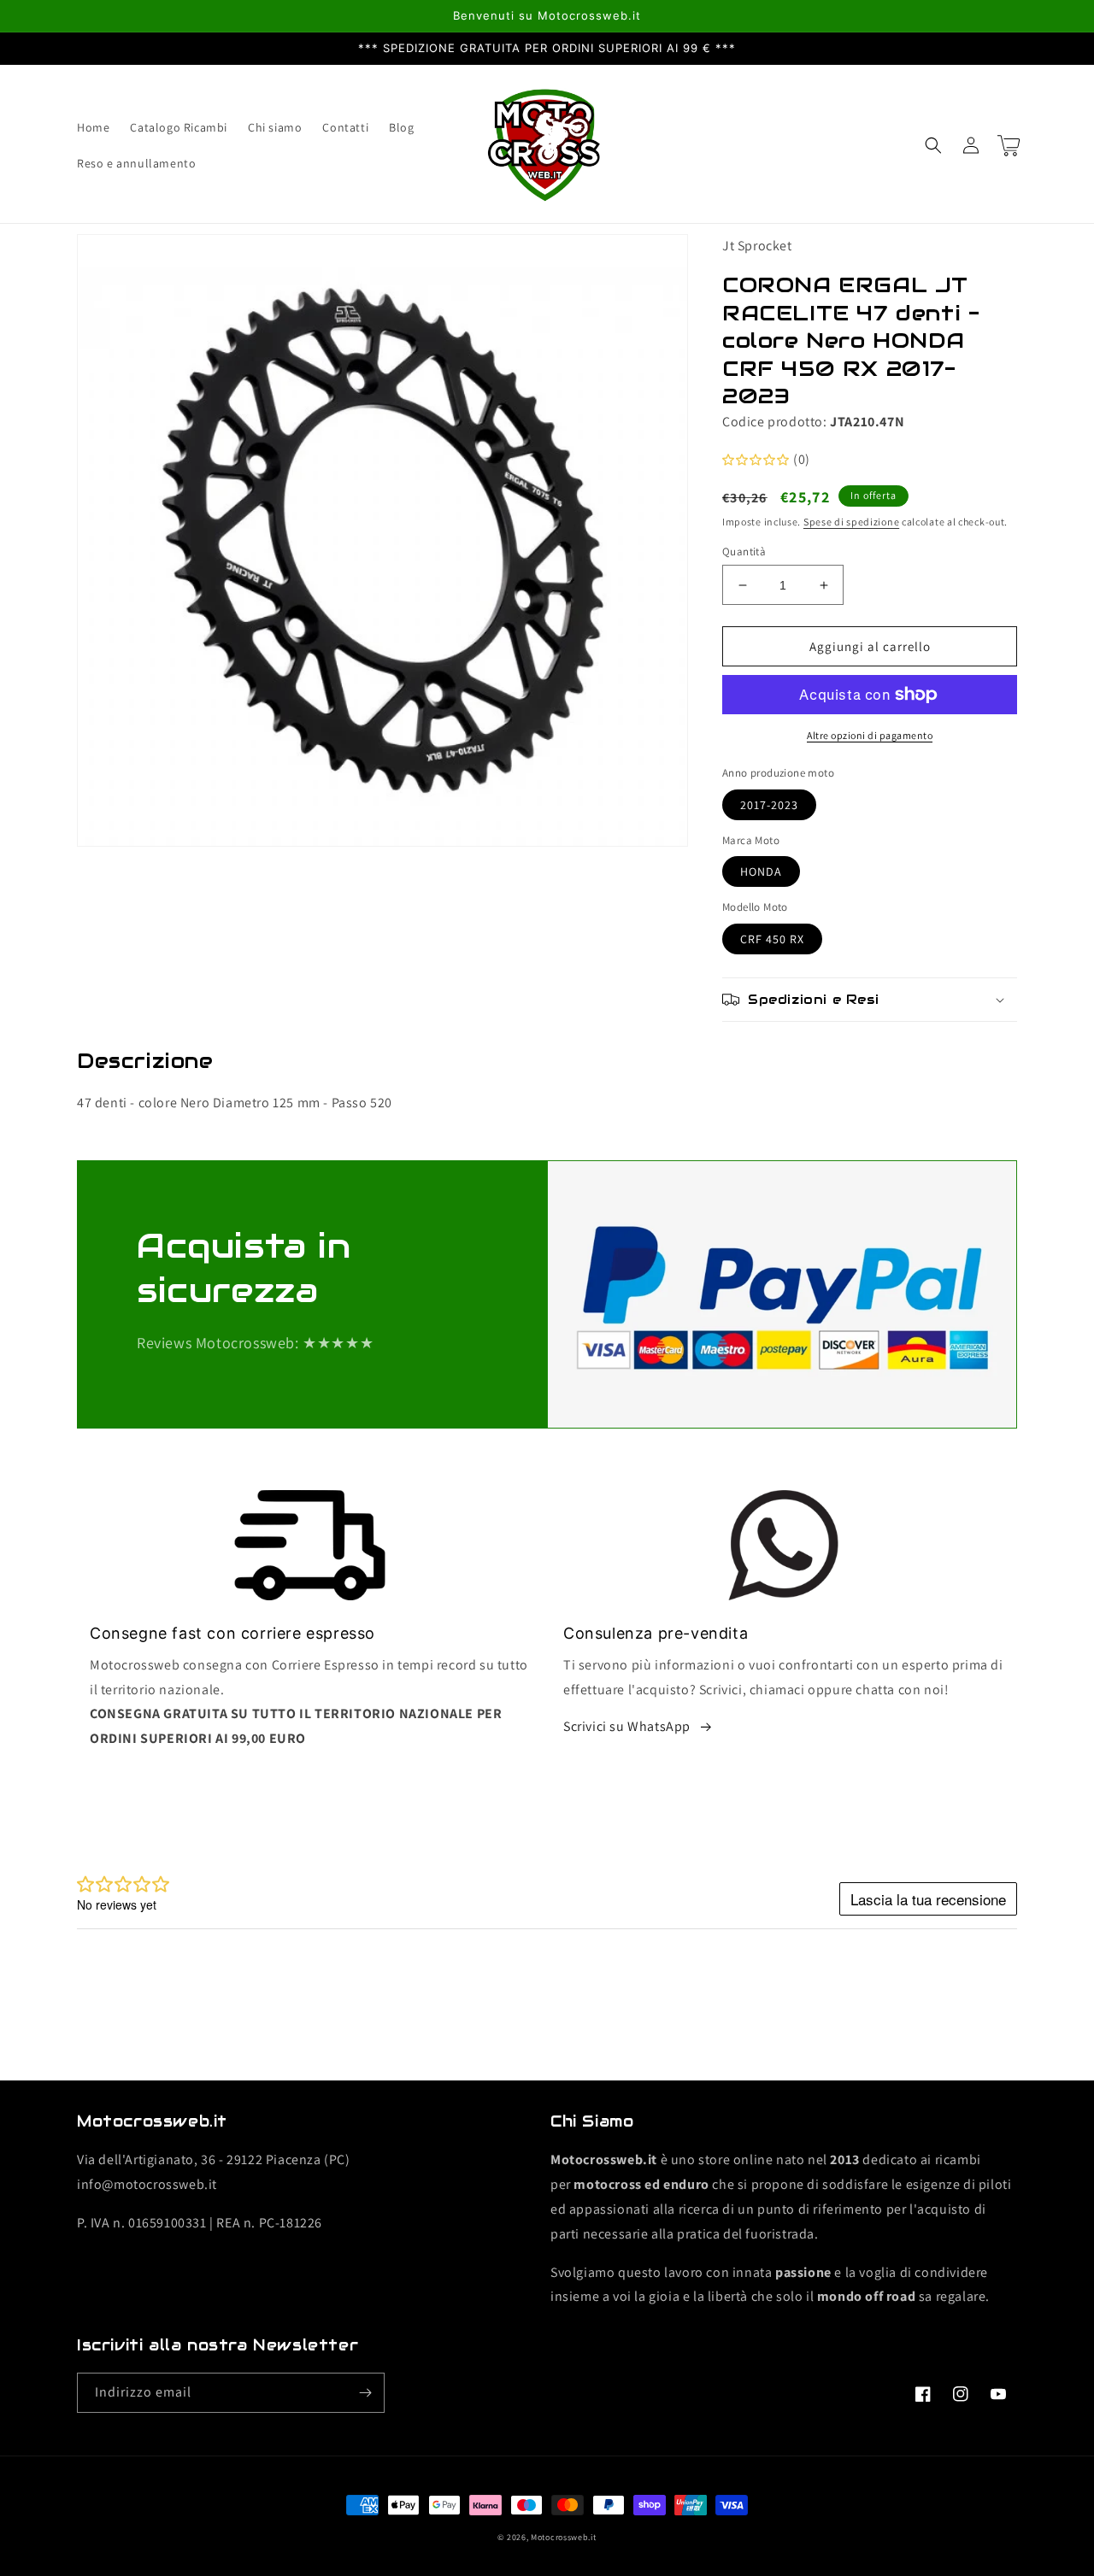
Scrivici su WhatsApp (627, 1726)
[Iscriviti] (365, 2393)
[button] (933, 145)
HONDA (761, 871)
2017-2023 (769, 805)
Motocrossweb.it (564, 2537)
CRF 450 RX (772, 939)
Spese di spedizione (851, 522)
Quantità (744, 552)
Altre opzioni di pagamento (870, 735)
